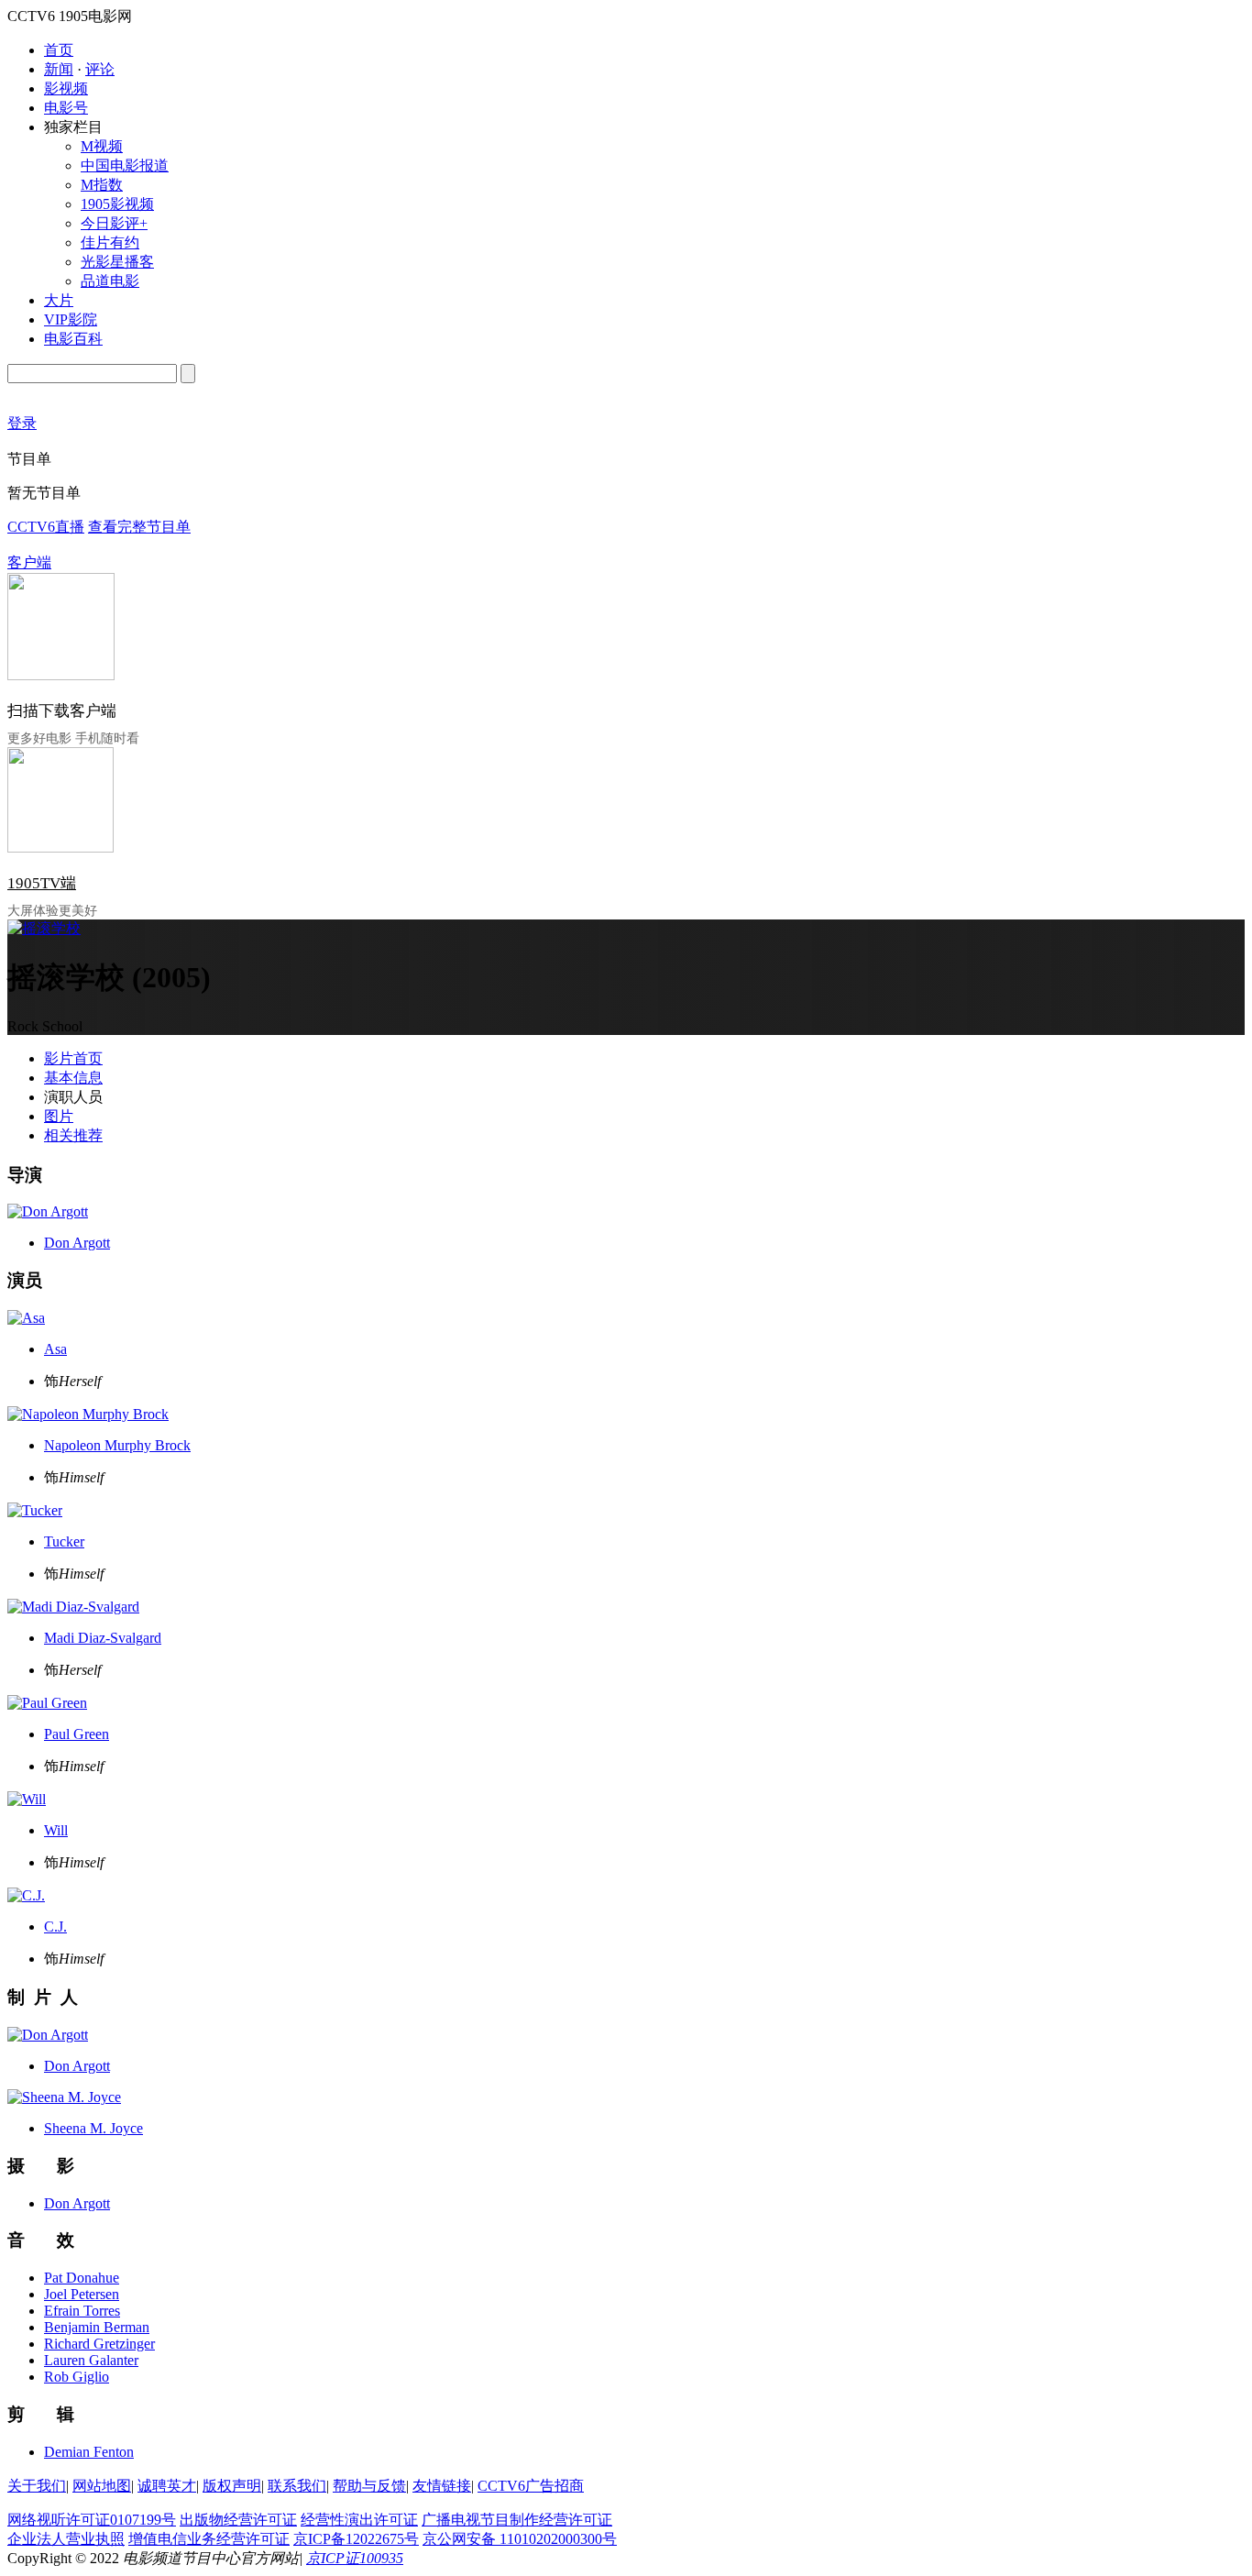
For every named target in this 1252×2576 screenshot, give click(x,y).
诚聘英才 (167, 2486)
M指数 (102, 185)
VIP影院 (71, 319)
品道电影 (110, 281)
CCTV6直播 (46, 527)
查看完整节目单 (139, 527)
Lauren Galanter (91, 2360)
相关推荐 (73, 1135)
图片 (59, 1116)
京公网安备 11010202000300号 (520, 2539)
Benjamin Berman (97, 2327)
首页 (59, 50)
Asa (55, 1349)
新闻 (59, 69)
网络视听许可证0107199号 (92, 2520)
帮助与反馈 (369, 2486)
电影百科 (73, 339)
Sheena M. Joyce (93, 2128)
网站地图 (102, 2486)
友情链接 (442, 2486)
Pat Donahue (82, 2278)
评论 (100, 69)
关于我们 (37, 2486)
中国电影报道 (125, 165)
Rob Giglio (77, 2377)
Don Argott (77, 1243)
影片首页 (73, 1058)
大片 (59, 300)
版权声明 (232, 2486)
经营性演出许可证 (359, 2520)
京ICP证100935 (355, 2558)
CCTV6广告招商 (531, 2486)
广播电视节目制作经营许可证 (517, 2520)
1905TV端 (42, 883)
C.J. (55, 1926)
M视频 (102, 146)
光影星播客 (117, 262)
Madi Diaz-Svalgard (103, 1638)
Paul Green (77, 1734)
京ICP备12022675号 (356, 2539)
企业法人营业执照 (66, 2539)
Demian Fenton (89, 2452)
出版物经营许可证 (238, 2520)
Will (56, 1830)
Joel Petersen (82, 2294)
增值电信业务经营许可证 (209, 2539)
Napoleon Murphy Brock (117, 1445)
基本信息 (73, 1078)
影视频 (66, 88)
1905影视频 (117, 204)
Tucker (64, 1541)
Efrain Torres (82, 2311)
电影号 (66, 108)
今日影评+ (114, 223)
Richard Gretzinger (99, 2344)
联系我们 (297, 2486)
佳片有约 (110, 242)
